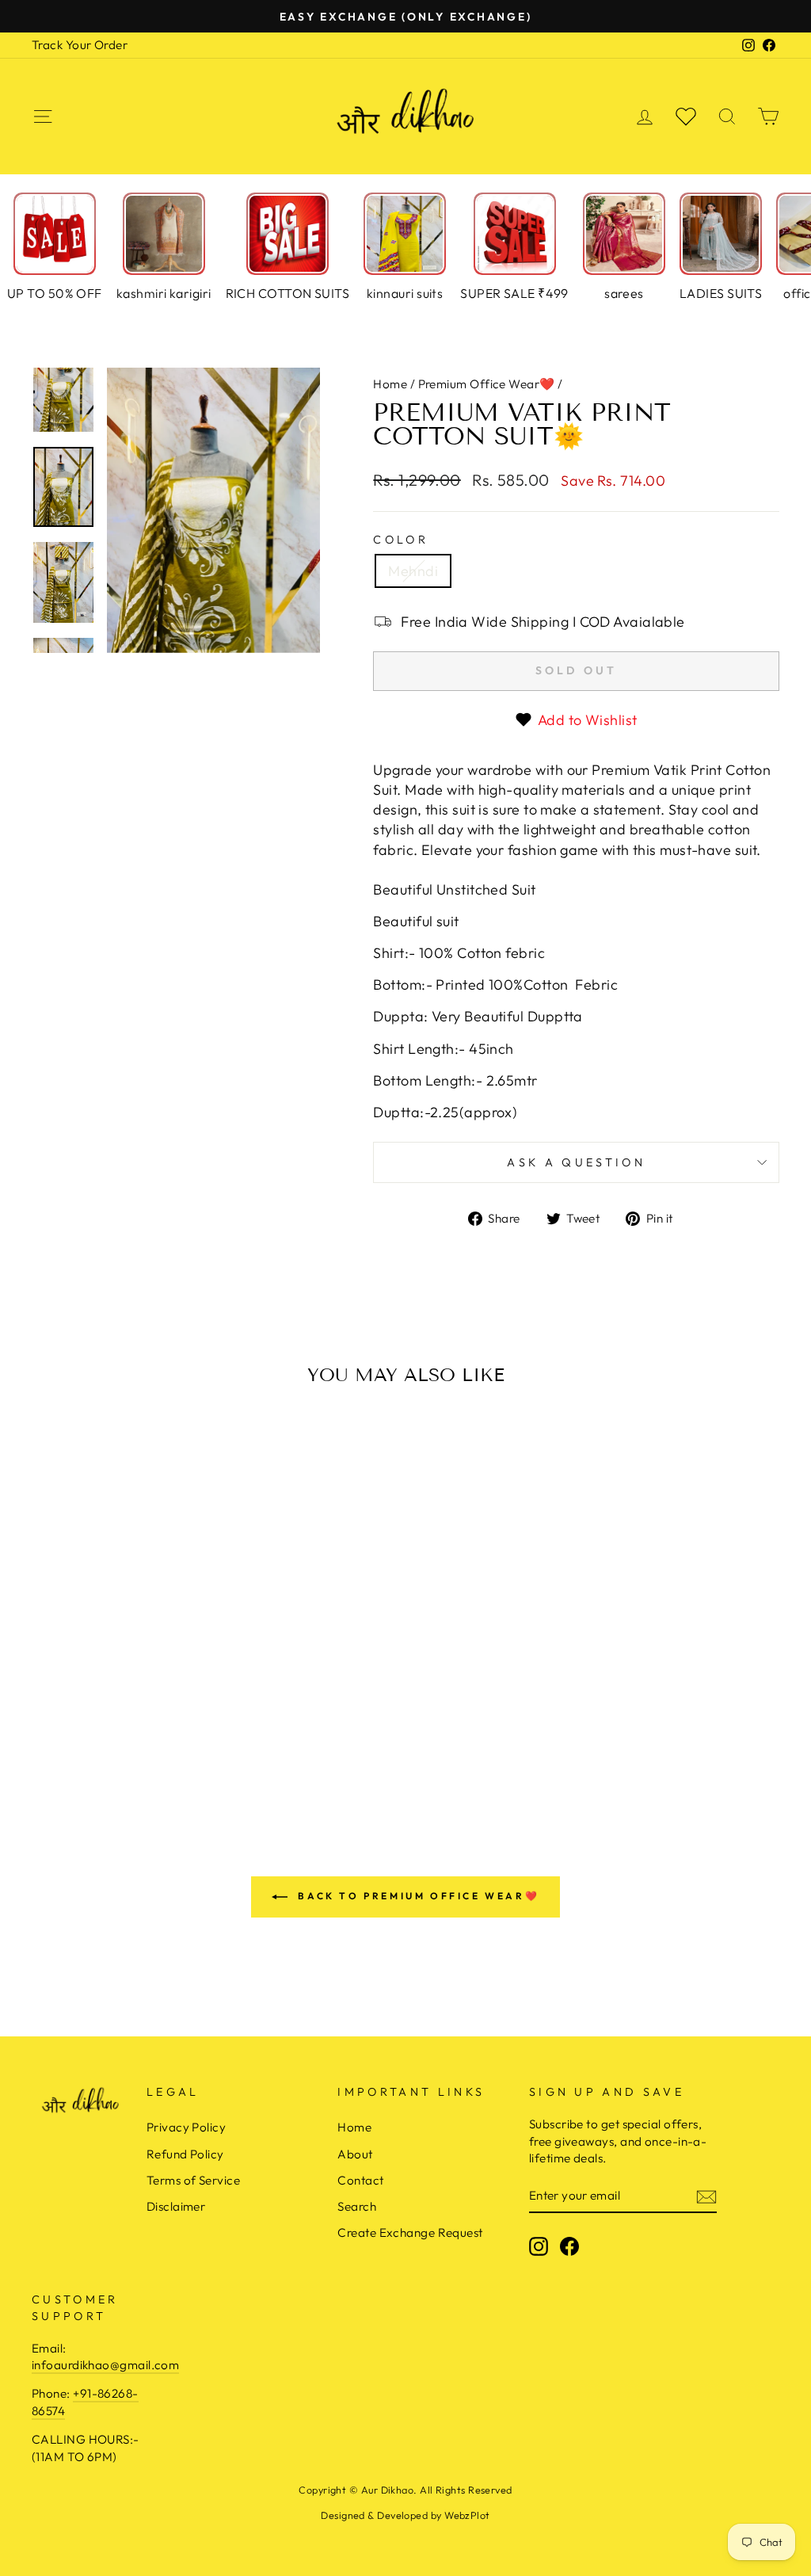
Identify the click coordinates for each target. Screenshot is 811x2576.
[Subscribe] (706, 2196)
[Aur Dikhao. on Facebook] (569, 2246)
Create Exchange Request (410, 2233)
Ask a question (576, 1162)
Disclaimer (176, 2206)
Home (390, 384)
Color (401, 540)
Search (357, 2206)
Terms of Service (193, 2180)
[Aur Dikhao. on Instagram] (539, 2246)
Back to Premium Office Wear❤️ (417, 1896)
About (355, 2154)
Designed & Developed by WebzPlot (405, 2515)
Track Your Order (80, 45)
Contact (360, 2180)
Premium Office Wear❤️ (487, 384)
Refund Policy (185, 2154)
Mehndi (413, 571)
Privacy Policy (186, 2127)
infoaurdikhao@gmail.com (105, 2365)
